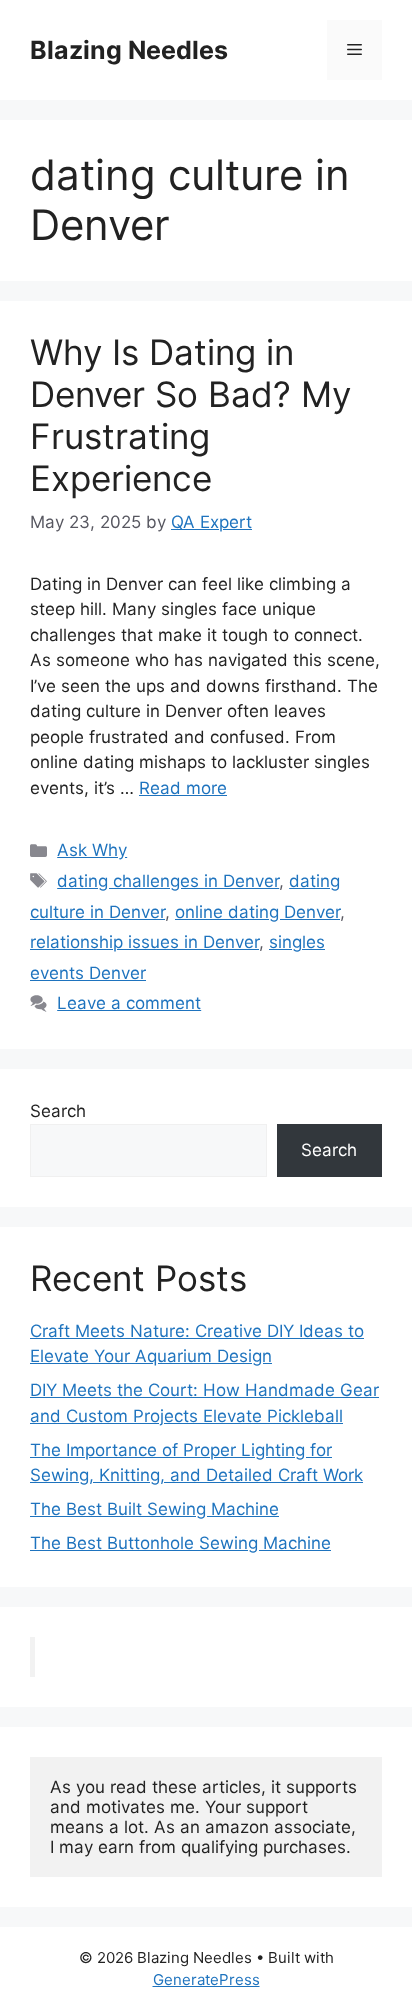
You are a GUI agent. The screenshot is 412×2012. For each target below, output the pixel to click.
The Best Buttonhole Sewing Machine (180, 1543)
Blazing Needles (129, 50)
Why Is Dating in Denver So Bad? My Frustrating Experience (190, 415)
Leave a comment (129, 1003)
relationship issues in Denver (144, 942)
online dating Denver (257, 912)
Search (58, 1111)
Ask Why (92, 850)
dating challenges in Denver (168, 881)
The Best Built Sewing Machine (154, 1509)
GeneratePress (206, 1979)
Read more (183, 788)
